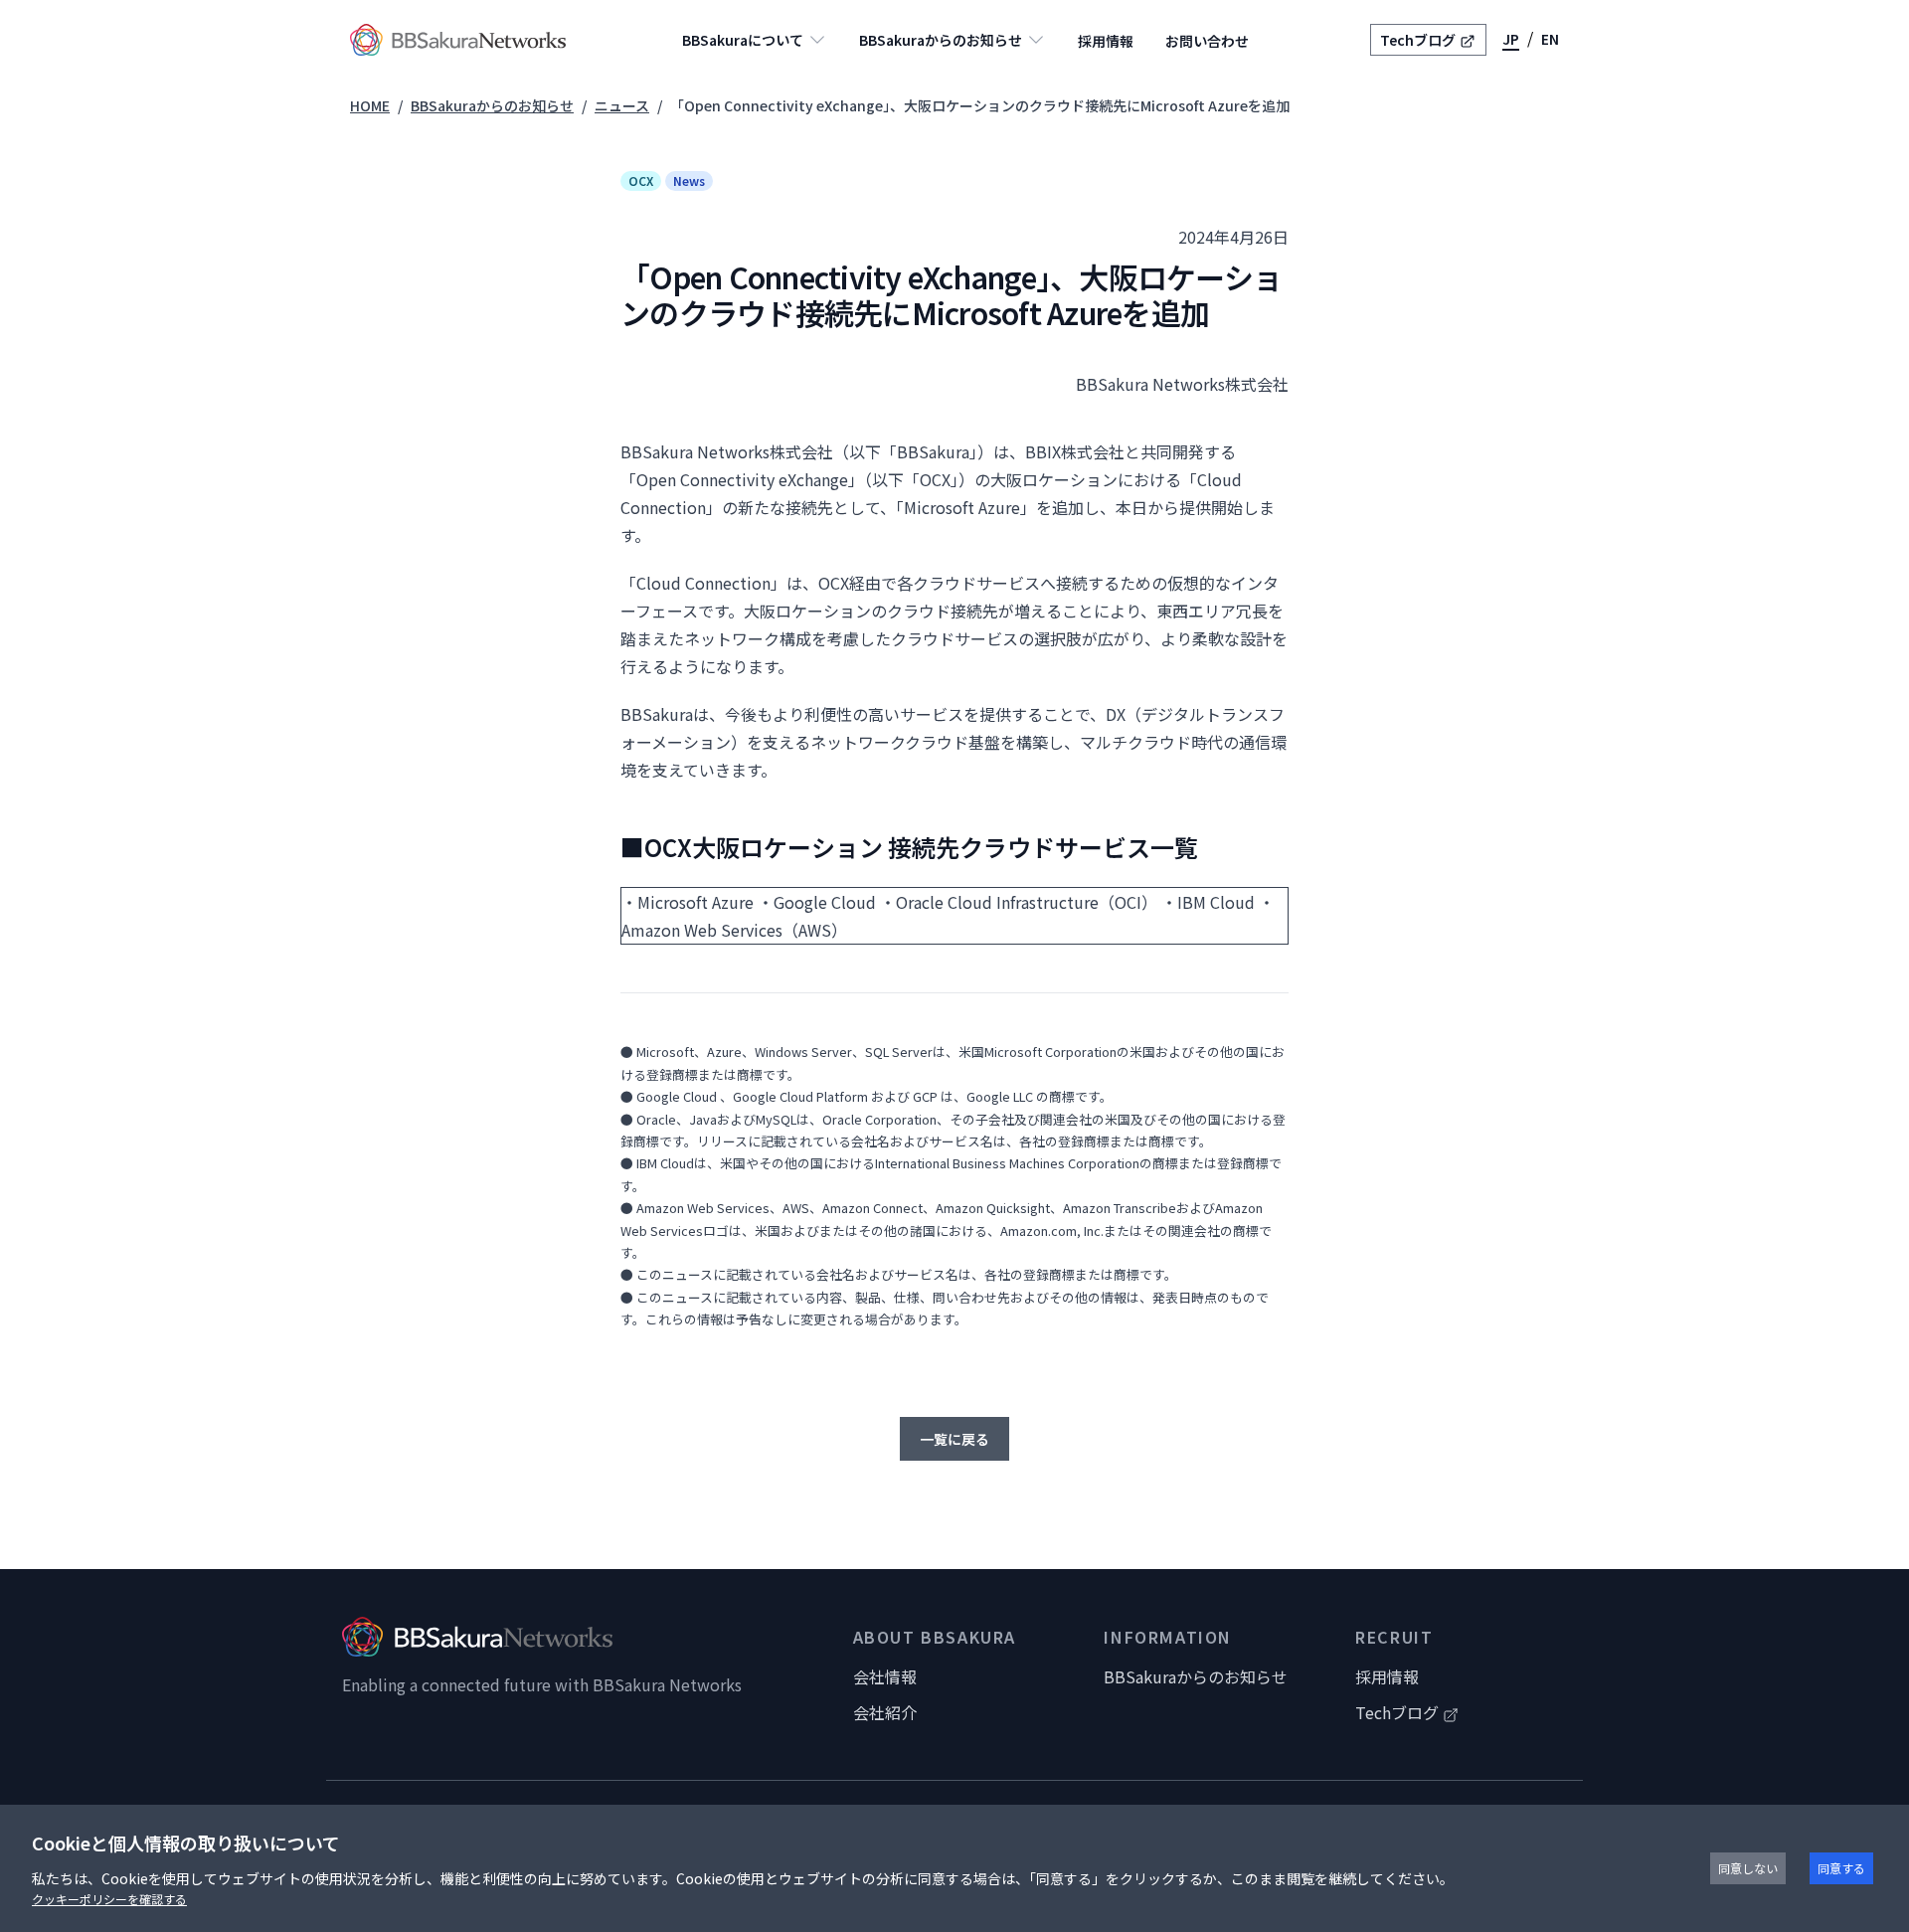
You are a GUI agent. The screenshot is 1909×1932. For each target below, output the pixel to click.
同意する (1841, 1868)
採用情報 (1106, 41)
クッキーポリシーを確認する (109, 1899)
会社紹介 (885, 1712)
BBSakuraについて (743, 40)
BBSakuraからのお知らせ (941, 40)
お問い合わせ (1207, 41)
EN (1550, 39)
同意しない (1748, 1868)
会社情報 (885, 1676)
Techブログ (1418, 40)
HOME (370, 105)
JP (1511, 39)
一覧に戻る (954, 1439)
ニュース (622, 105)
